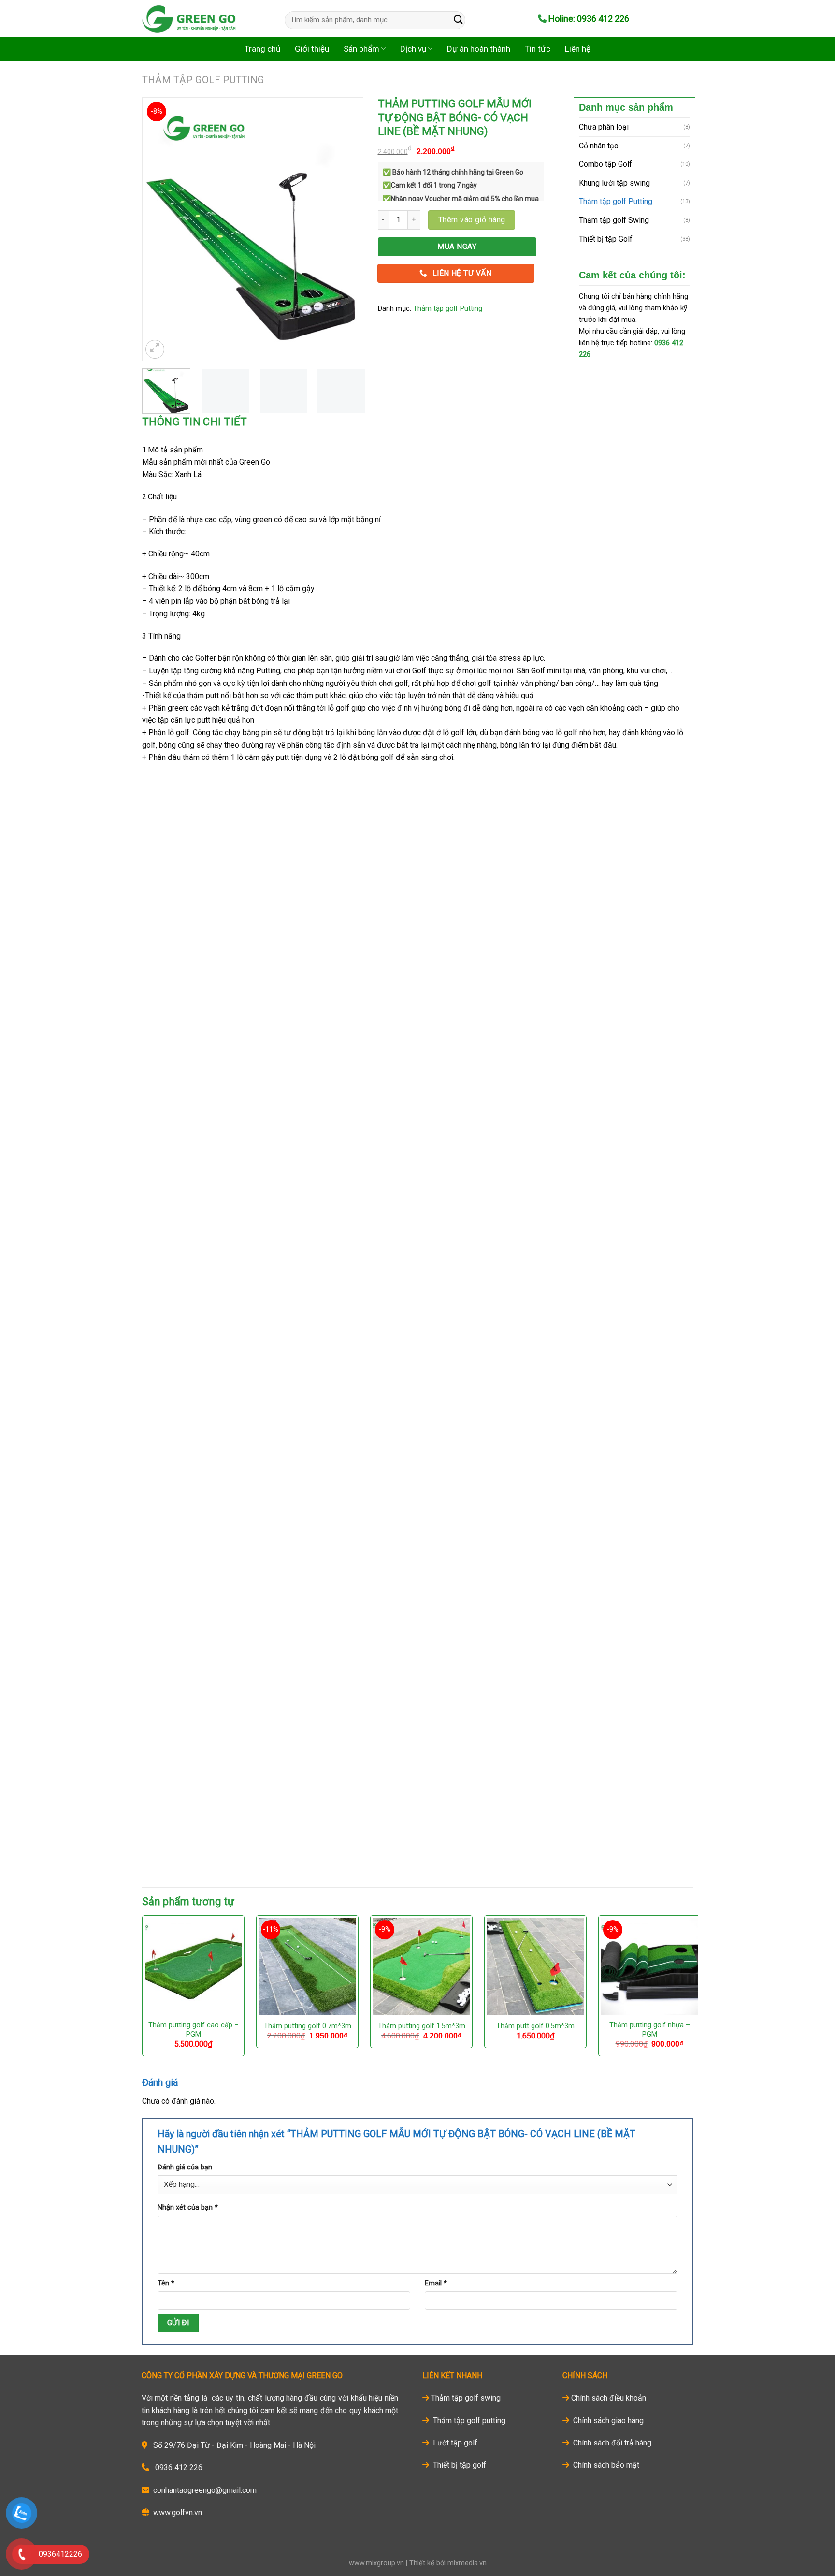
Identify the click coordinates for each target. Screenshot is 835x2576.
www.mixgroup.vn (376, 2563)
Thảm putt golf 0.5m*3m (535, 2026)
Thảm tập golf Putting (203, 80)
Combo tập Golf (605, 164)
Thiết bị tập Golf (606, 239)
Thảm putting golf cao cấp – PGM (194, 2030)
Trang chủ (262, 49)
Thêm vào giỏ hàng (472, 220)
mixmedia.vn (467, 2563)
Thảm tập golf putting (468, 2421)
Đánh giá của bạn (185, 2167)
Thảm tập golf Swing (614, 220)
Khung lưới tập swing (614, 183)
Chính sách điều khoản (609, 2398)
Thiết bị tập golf (459, 2465)
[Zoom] (155, 349)
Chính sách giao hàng (607, 2421)
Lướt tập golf (454, 2443)
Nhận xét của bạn (188, 2207)
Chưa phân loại (604, 127)
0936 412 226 (179, 2467)
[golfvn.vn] (199, 18)
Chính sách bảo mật (605, 2465)
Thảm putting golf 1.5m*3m (422, 2026)
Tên (166, 2283)
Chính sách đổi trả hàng (611, 2443)
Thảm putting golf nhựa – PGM (650, 2030)
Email (436, 2283)
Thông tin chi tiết (195, 422)
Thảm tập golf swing (466, 2398)
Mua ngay (457, 247)
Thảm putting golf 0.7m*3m (308, 2026)
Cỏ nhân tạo (599, 146)
